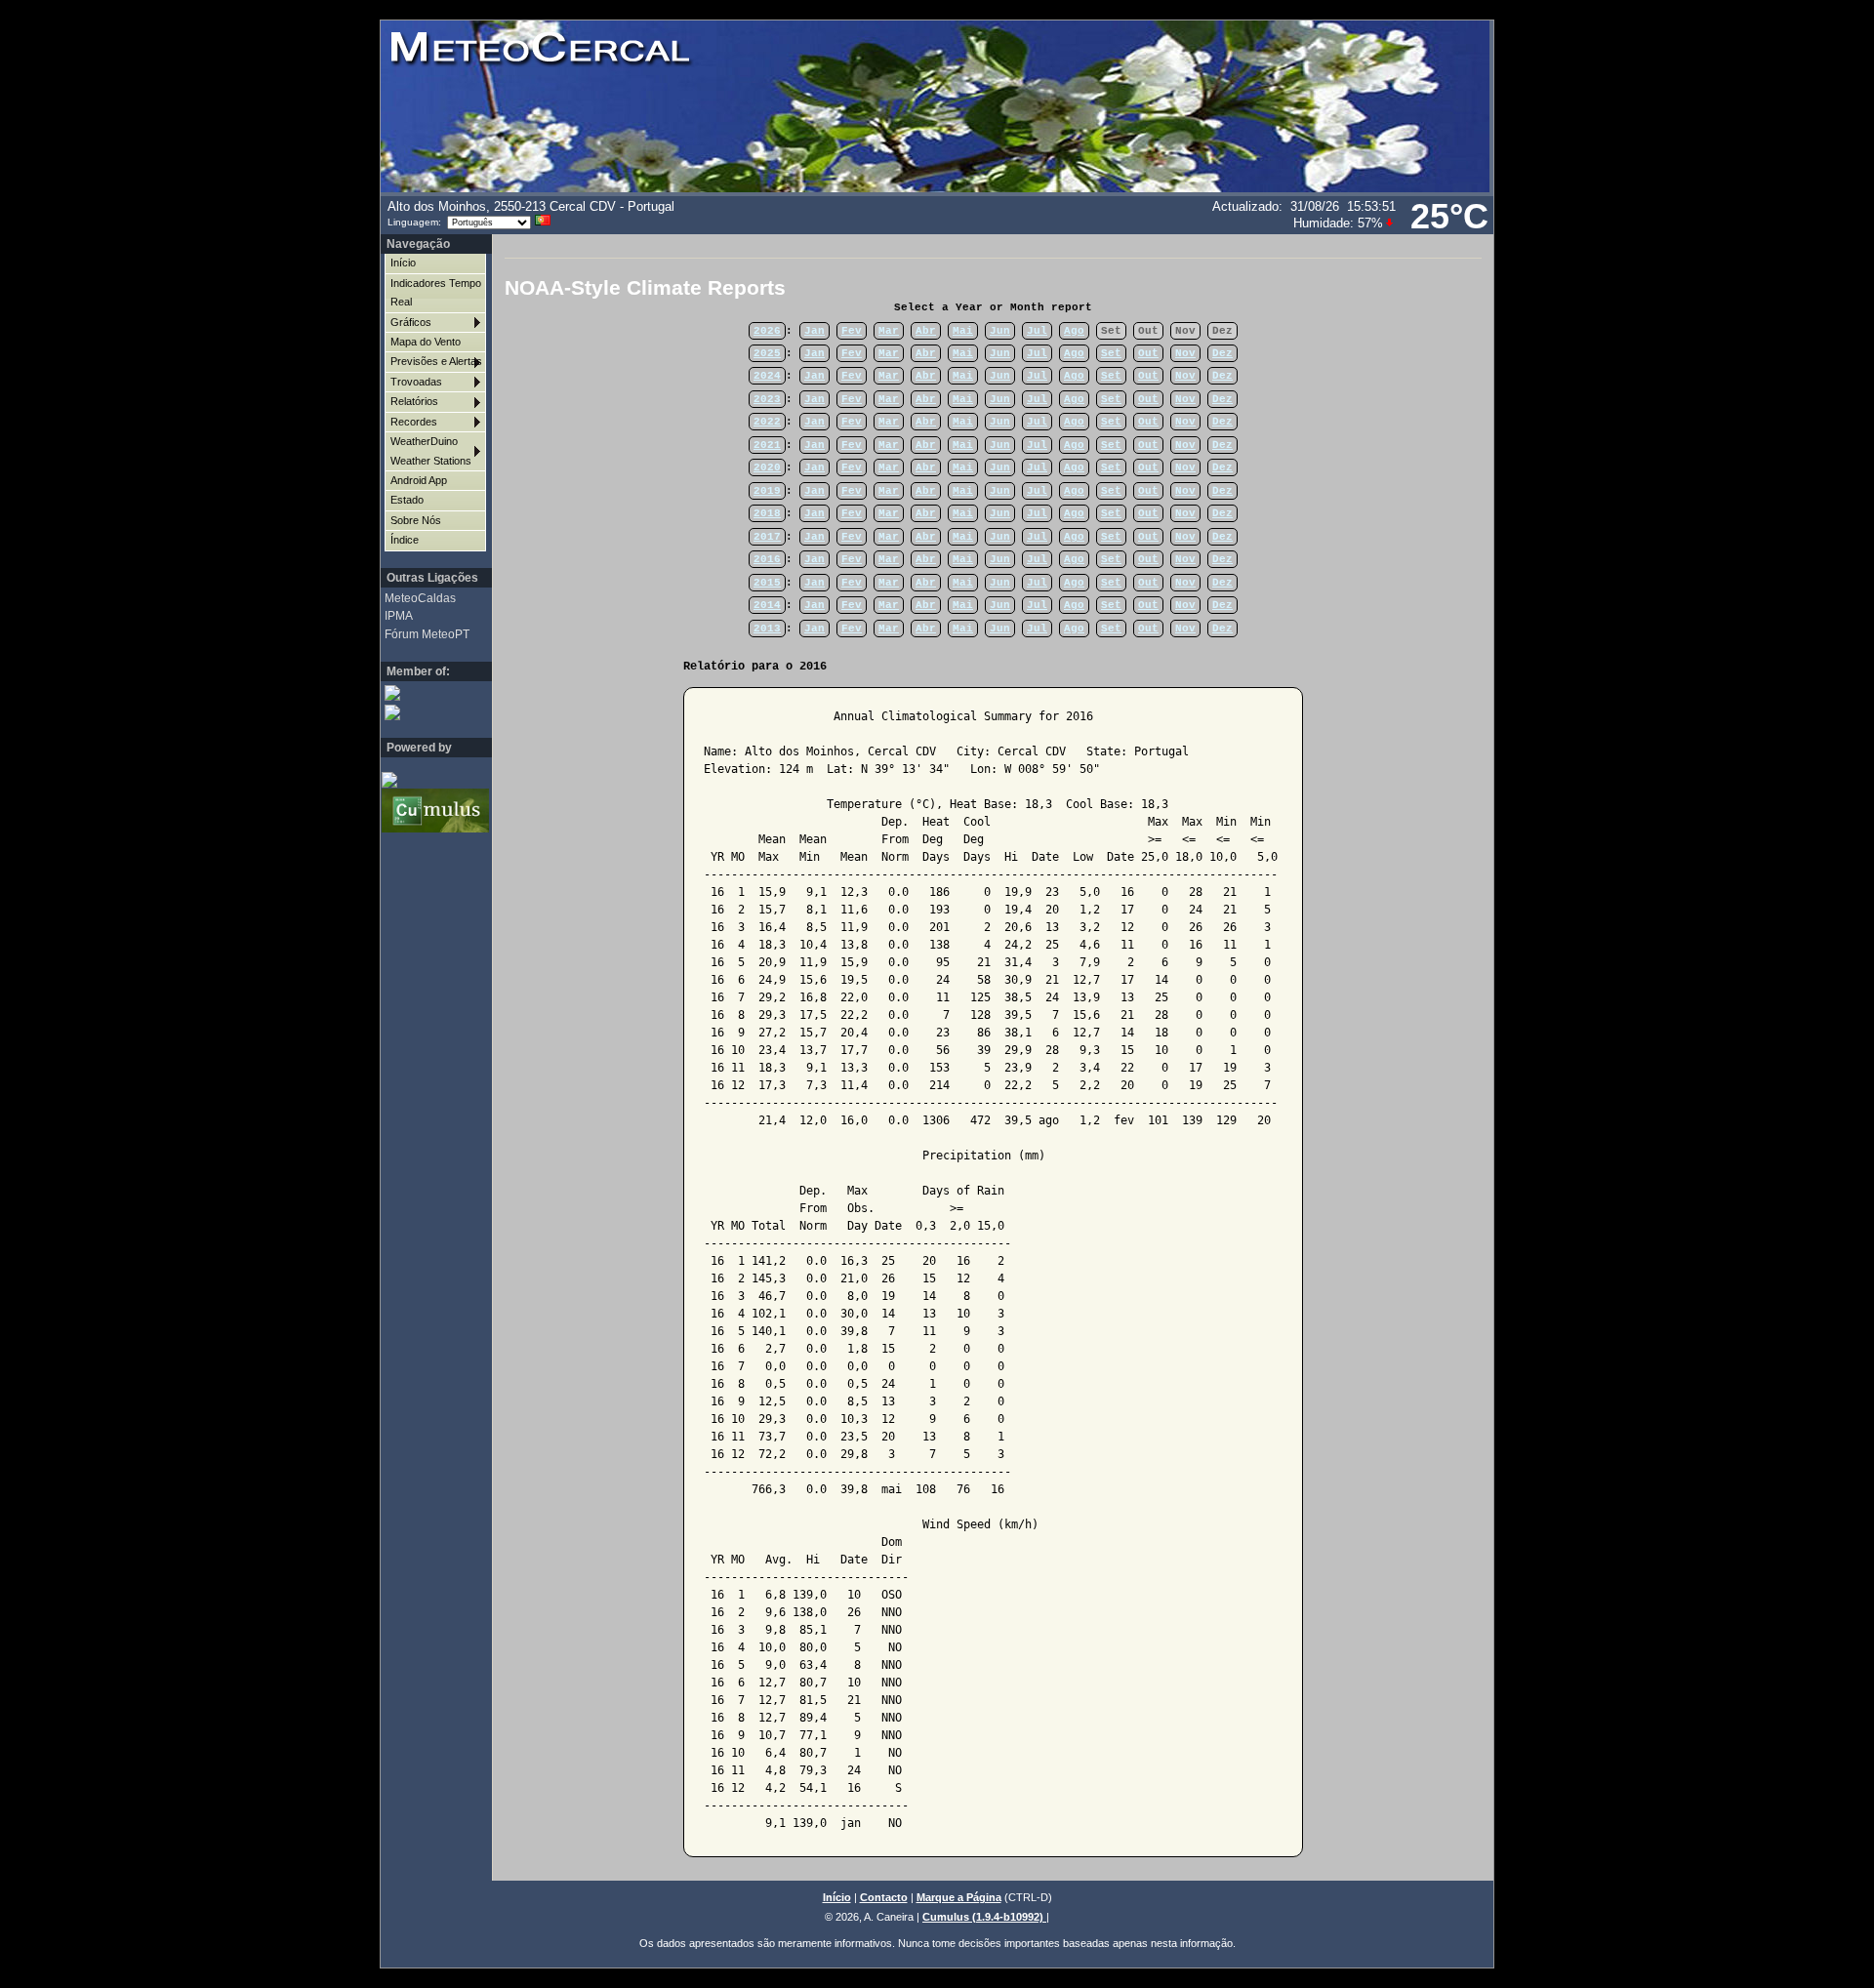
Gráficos (411, 322)
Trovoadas (416, 382)
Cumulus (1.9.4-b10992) (984, 1917)
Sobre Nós (416, 520)
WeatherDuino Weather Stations (431, 450)
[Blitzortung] (428, 692)
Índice (405, 540)
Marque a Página (959, 1897)
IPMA (399, 616)
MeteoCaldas (420, 598)
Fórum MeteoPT (427, 634)
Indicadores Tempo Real (436, 292)
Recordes (414, 422)
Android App (419, 480)
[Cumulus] (425, 810)
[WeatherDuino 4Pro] (425, 779)
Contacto (884, 1897)
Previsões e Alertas (436, 361)
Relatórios (414, 401)
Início (403, 263)
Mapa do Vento (426, 342)
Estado (407, 500)
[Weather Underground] (428, 712)
